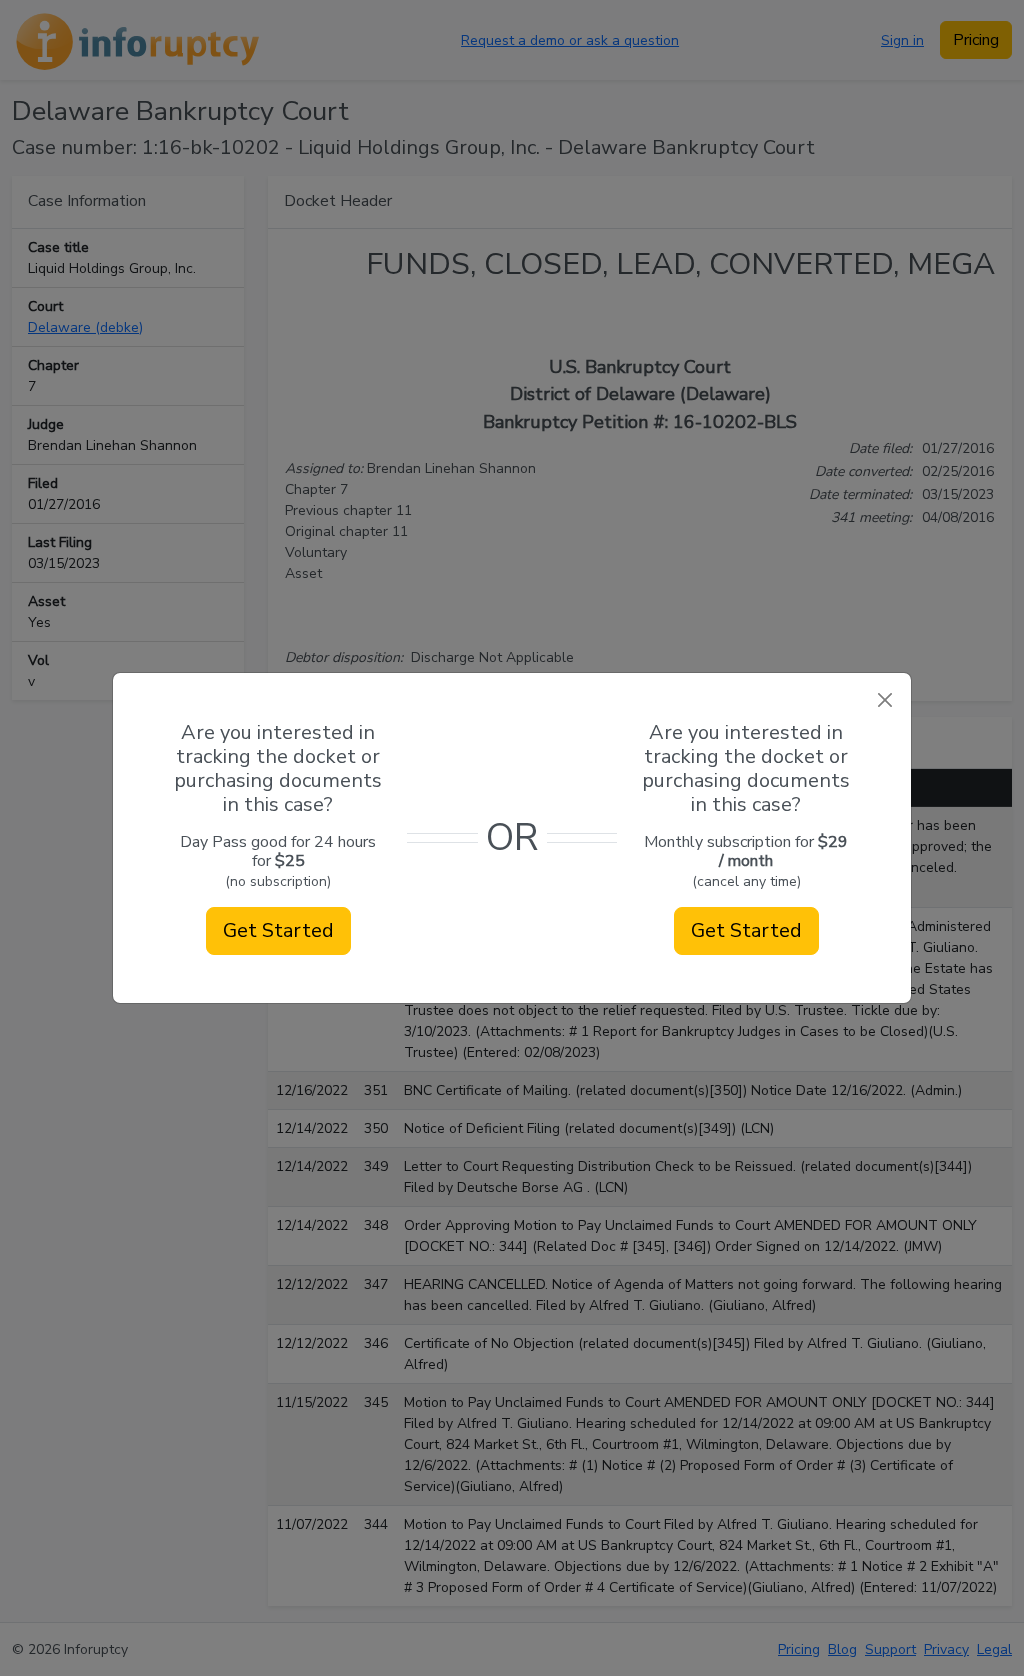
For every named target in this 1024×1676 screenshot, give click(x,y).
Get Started (278, 930)
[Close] (884, 699)
